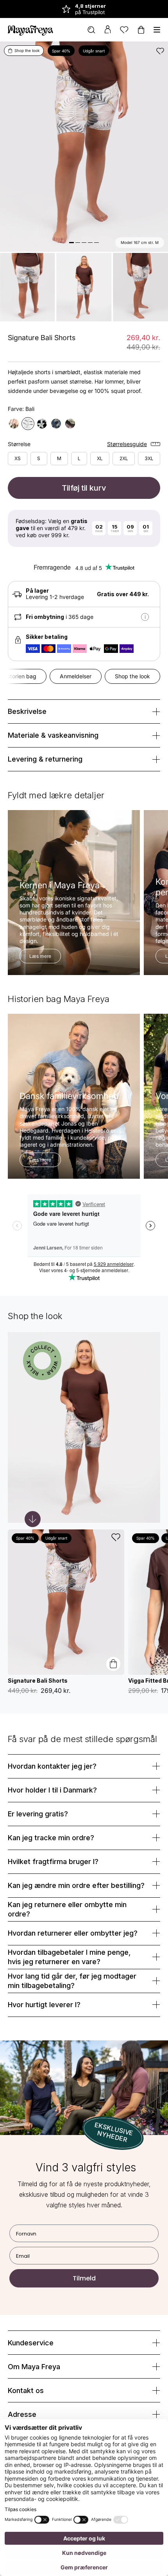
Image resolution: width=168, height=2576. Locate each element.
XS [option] (18, 458)
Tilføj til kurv (84, 488)
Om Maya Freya (34, 2367)
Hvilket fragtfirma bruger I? (53, 1862)
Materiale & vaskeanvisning (53, 735)
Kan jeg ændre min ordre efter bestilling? (76, 1885)
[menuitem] (91, 30)
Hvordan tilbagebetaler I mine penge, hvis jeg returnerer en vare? (69, 1957)
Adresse (22, 2414)
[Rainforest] (56, 424)
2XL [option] (124, 458)
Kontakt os (26, 2390)
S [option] (39, 458)
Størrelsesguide (127, 444)
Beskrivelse (27, 711)
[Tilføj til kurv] (113, 1664)
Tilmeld (84, 2278)
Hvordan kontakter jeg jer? (52, 1766)
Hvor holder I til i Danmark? (52, 1790)
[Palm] (14, 424)
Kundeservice (31, 2343)
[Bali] (28, 424)
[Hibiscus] (70, 424)
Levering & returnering (45, 759)
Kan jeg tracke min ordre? (51, 1838)
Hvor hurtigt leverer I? (44, 2005)
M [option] (59, 458)
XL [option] (100, 458)
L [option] (79, 458)
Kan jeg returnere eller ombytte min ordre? (67, 1909)
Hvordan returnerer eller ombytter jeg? (73, 1933)
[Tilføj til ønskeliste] (160, 51)
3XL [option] (149, 458)
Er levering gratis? (38, 1814)
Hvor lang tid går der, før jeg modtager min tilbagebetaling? (72, 1981)
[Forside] (30, 30)
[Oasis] (42, 424)
